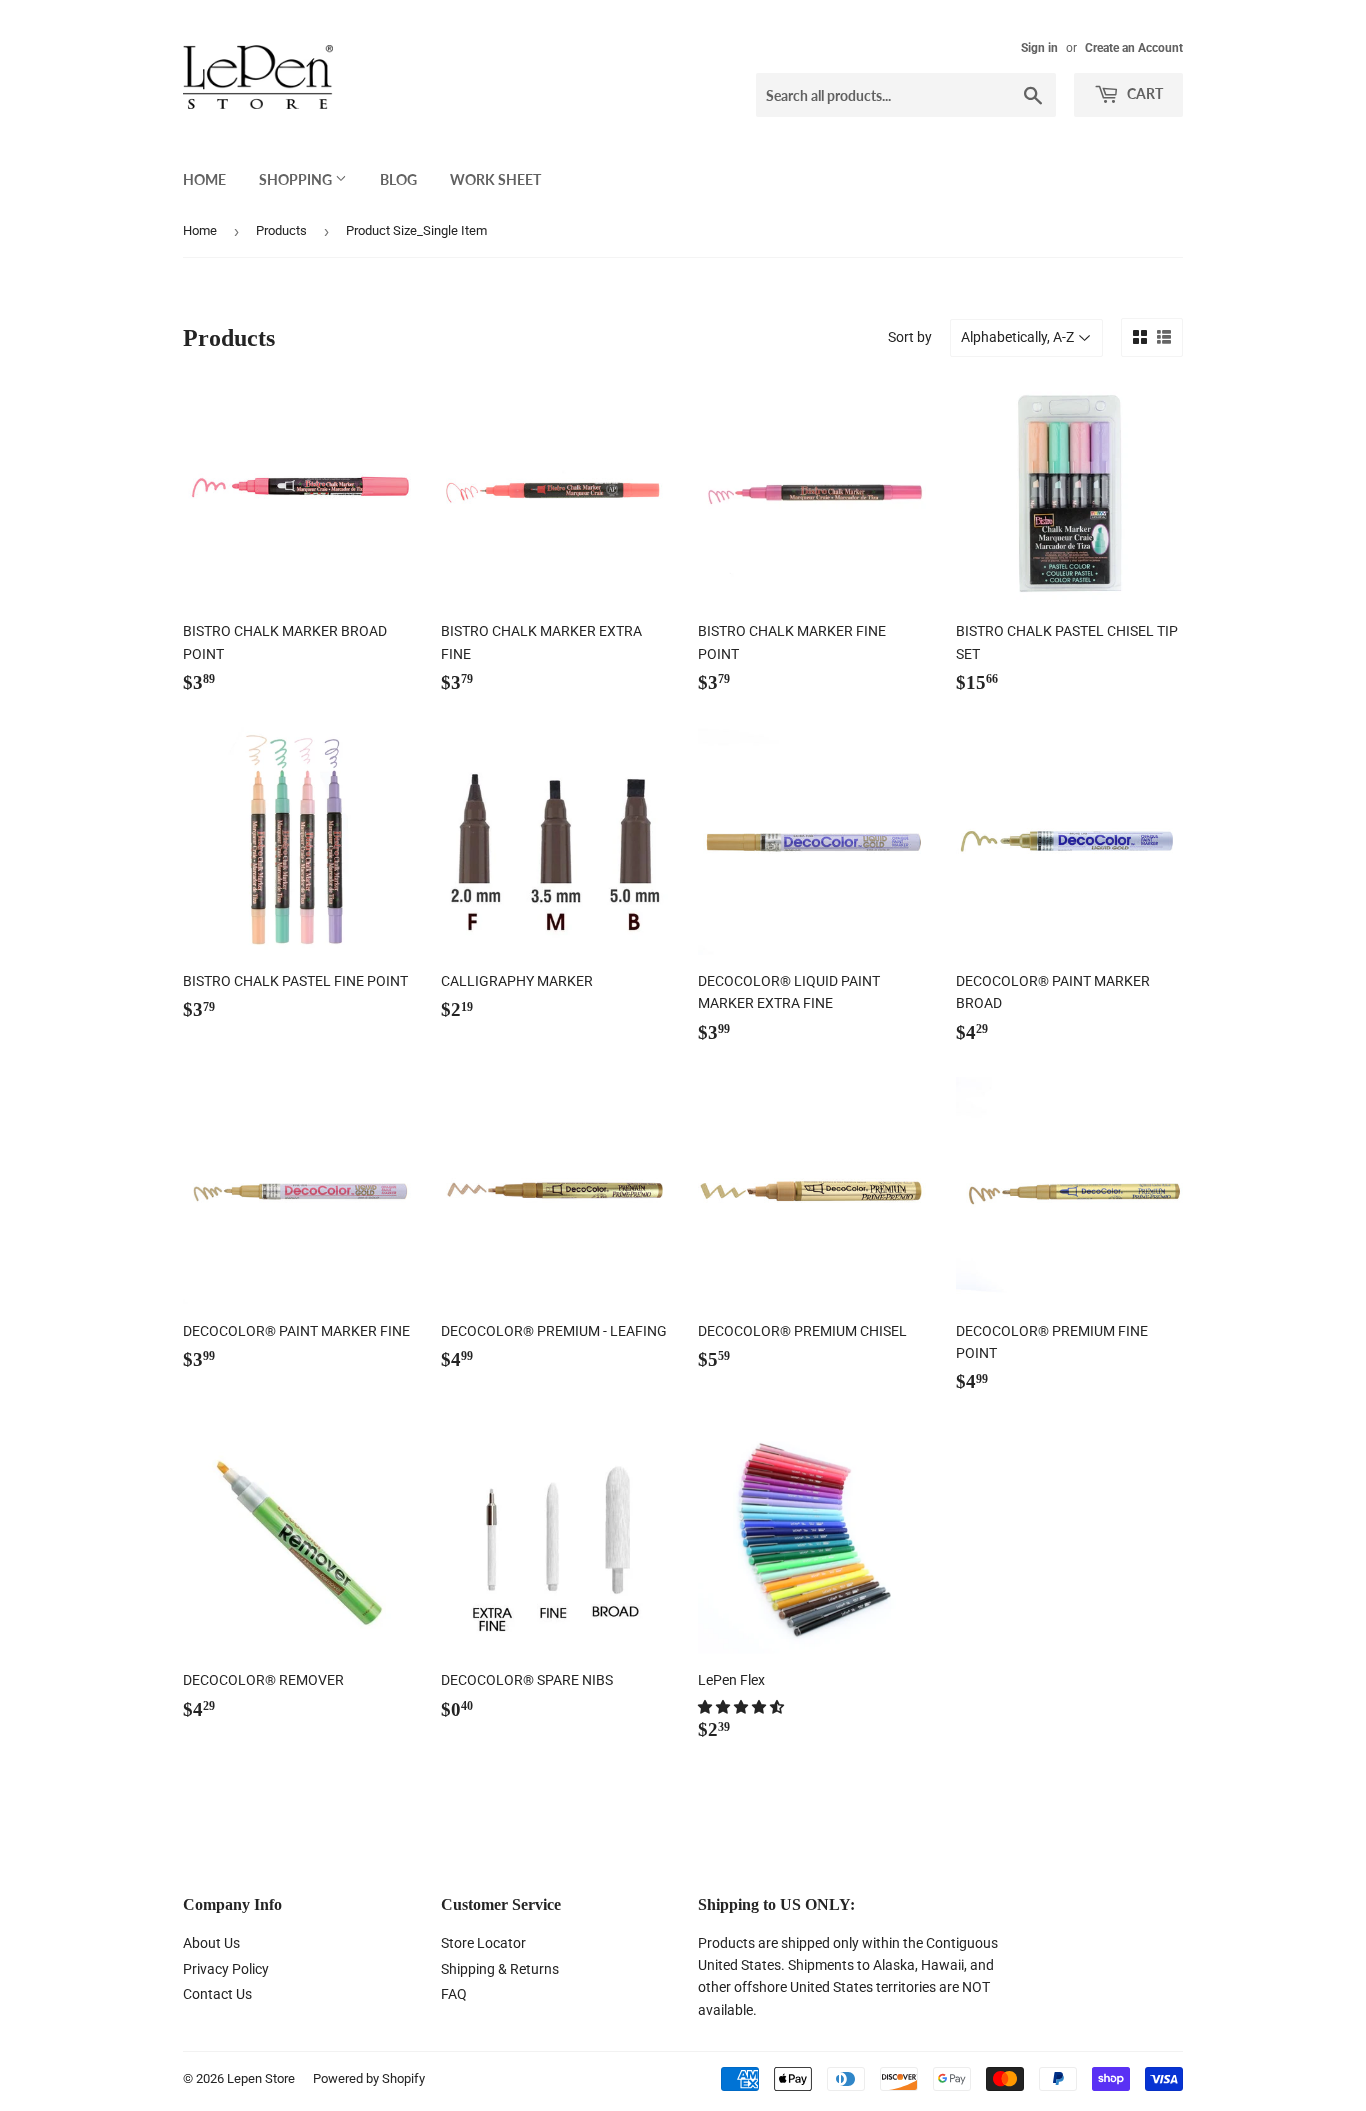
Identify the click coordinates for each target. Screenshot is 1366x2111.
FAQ (454, 1994)
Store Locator (483, 1943)
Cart (1143, 93)
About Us (211, 1943)
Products (281, 230)
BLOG (398, 179)
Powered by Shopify (369, 2078)
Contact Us (217, 1994)
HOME (204, 179)
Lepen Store (261, 2078)
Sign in (1039, 48)
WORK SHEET (495, 179)
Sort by (910, 337)
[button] (742, 1707)
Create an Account (1134, 48)
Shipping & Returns (500, 1969)
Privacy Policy (226, 1969)
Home (200, 230)
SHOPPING (297, 179)
